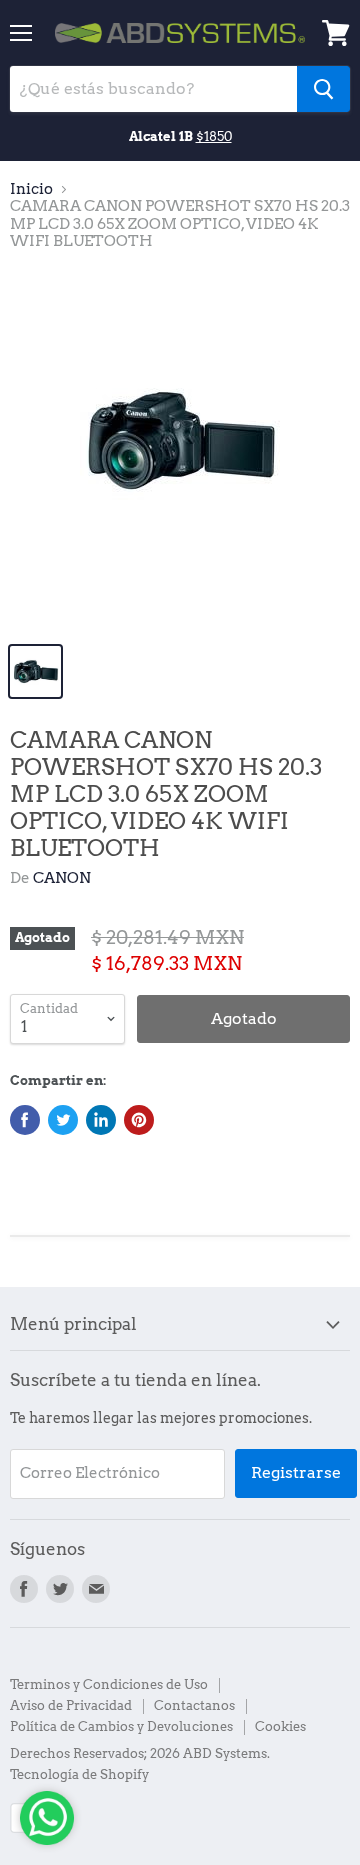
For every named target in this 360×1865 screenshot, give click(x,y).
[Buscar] (323, 89)
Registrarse (296, 1472)
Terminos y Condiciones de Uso (109, 1684)
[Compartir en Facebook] (25, 1120)
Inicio (31, 189)
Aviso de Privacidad (71, 1705)
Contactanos (194, 1705)
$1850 (214, 136)
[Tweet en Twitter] (63, 1120)
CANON (62, 878)
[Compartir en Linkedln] (101, 1120)
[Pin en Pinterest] (139, 1120)
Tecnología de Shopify (79, 1774)
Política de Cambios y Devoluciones (121, 1726)
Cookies (280, 1726)
